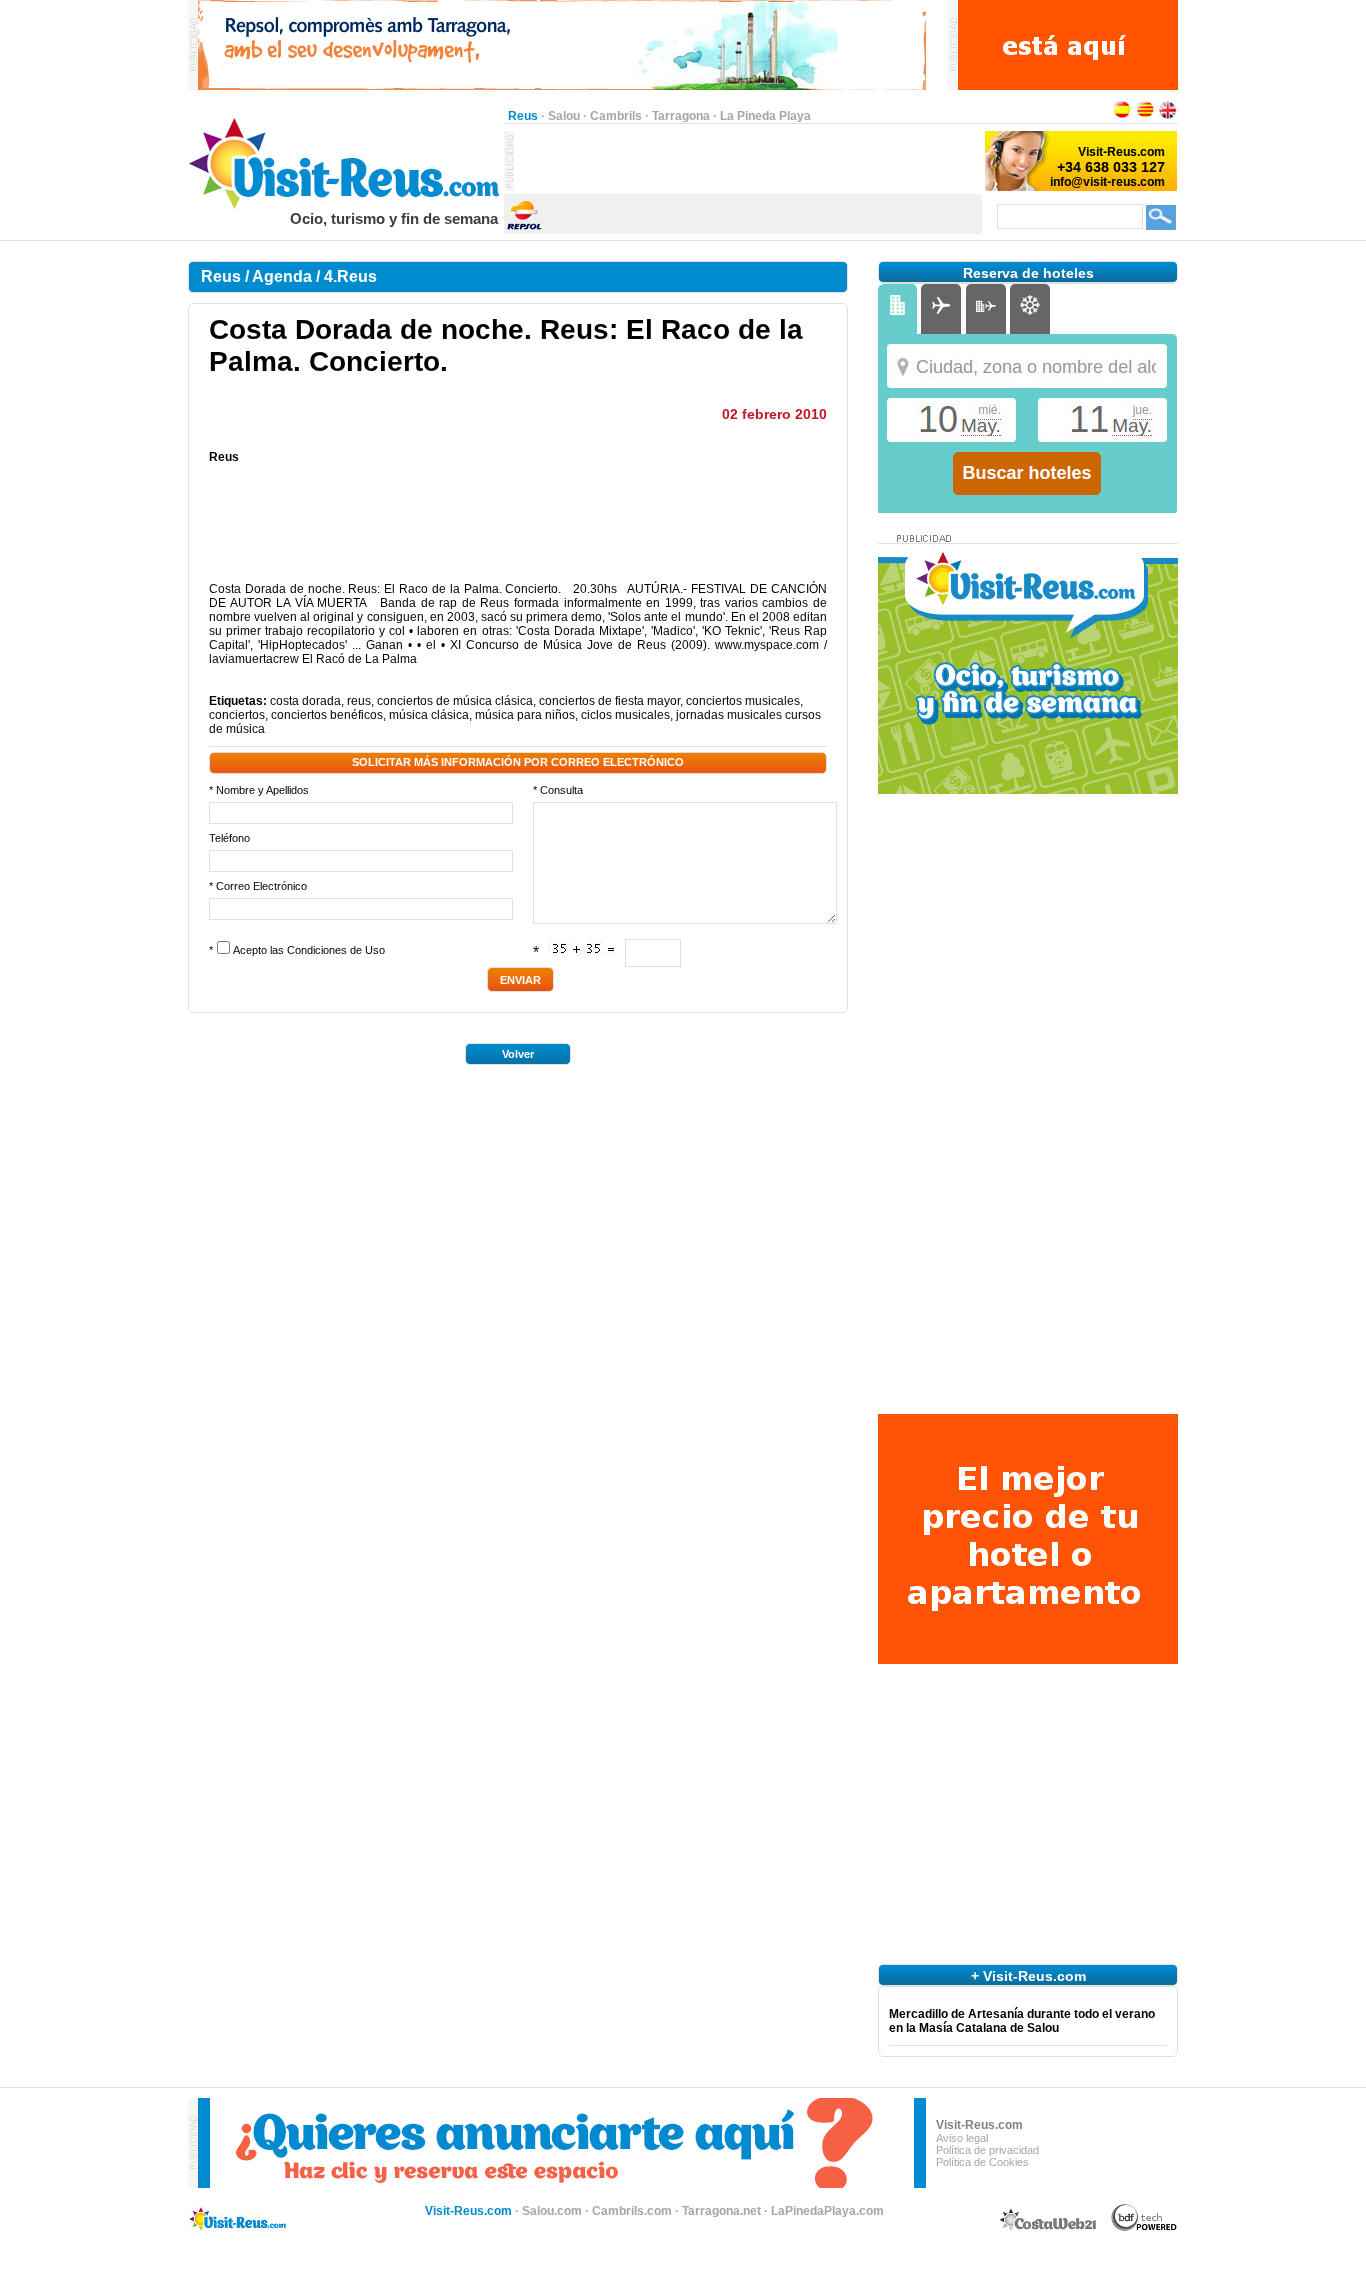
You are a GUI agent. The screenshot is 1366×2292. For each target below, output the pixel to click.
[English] (1168, 116)
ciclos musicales (625, 715)
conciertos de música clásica (455, 701)
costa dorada (305, 701)
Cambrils (616, 116)
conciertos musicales (743, 701)
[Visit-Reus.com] (345, 206)
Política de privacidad (987, 2150)
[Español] (1122, 116)
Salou (564, 116)
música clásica (429, 715)
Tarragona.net (721, 2211)
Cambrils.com (632, 2211)
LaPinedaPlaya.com (827, 2211)
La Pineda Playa (765, 116)
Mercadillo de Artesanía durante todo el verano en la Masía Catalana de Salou (1022, 2021)
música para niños (525, 715)
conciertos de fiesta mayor (609, 701)
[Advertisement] (748, 161)
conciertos (237, 715)
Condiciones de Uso (336, 950)
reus (359, 701)
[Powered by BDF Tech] (1144, 2228)
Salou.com (552, 2211)
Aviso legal (962, 2138)
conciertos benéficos (327, 715)
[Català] (1145, 116)
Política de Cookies (982, 2162)
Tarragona (681, 116)
